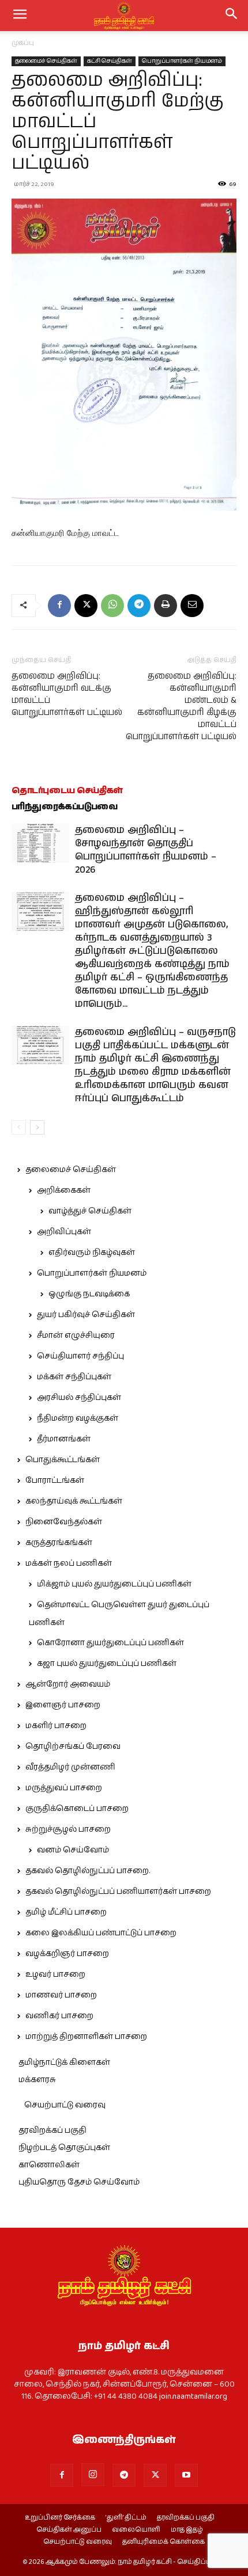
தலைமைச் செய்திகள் (46, 61)
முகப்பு (23, 43)
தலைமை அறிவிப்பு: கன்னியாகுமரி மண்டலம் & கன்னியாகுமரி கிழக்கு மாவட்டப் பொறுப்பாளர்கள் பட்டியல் (181, 706)
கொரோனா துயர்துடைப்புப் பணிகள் (110, 1643)
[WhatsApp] (112, 606)
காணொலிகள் (49, 2165)
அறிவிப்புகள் (64, 1232)
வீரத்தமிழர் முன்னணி (70, 1767)
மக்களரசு (37, 2080)
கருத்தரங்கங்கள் (59, 1543)
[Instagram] (93, 2475)
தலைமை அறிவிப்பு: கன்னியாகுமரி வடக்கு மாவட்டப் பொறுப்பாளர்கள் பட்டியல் (67, 694)
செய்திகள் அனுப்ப (69, 2530)
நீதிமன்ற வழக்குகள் (78, 1418)
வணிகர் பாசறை (59, 2016)
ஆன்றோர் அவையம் (68, 1684)
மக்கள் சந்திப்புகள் (74, 1377)
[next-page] (37, 1127)
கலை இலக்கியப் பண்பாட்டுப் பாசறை (101, 1933)
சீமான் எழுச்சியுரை (76, 1335)
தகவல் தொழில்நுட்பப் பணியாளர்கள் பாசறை (118, 1892)
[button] (232, 16)
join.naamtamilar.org (193, 2396)
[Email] (192, 606)
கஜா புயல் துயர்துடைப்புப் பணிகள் (107, 1664)
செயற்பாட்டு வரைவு (65, 2105)
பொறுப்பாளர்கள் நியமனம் (182, 61)
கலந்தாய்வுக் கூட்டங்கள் (74, 1501)
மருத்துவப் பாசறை (64, 1788)
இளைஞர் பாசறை (63, 1705)
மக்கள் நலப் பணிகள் (69, 1563)
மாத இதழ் (187, 2530)
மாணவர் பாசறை (61, 1995)
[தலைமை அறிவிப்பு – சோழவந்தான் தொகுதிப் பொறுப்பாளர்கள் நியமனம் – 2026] (40, 844)
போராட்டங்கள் (55, 1481)
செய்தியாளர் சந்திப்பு (80, 1356)
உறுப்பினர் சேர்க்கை (60, 2518)
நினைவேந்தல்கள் (64, 1522)
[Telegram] (139, 606)
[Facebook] (59, 606)
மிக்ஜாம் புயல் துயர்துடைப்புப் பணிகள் (114, 1584)
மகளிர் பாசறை (56, 1726)
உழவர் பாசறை (55, 1974)
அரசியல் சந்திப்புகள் (79, 1398)
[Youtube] (186, 2475)
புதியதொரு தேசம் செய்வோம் (79, 2182)
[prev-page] (19, 1127)
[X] (86, 606)
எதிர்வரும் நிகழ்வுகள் (92, 1253)
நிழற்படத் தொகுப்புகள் (64, 2148)
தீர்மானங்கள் (64, 1439)
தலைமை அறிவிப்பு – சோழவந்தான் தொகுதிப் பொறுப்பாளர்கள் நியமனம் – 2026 (146, 850)
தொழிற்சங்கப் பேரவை (73, 1746)
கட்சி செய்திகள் (110, 61)
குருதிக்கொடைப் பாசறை (77, 1809)
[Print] (166, 606)
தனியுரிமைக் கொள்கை (164, 2542)
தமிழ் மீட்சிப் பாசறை (66, 1912)
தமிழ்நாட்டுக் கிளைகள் (64, 2063)
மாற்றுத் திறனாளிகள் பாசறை (86, 2037)
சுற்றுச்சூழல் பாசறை (68, 1829)
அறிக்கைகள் (64, 1190)
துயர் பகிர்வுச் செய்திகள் (86, 1315)
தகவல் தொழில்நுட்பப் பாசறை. (88, 1871)
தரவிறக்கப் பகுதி (52, 2130)
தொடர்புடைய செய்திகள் (67, 791)
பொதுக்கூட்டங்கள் (63, 1460)
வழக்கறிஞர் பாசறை (67, 1954)
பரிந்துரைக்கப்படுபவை (65, 807)
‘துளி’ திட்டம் (126, 2518)
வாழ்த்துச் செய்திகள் (90, 1211)
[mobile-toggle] (20, 16)
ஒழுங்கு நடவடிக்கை (89, 1294)
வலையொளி (136, 2530)
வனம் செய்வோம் (73, 1850)
